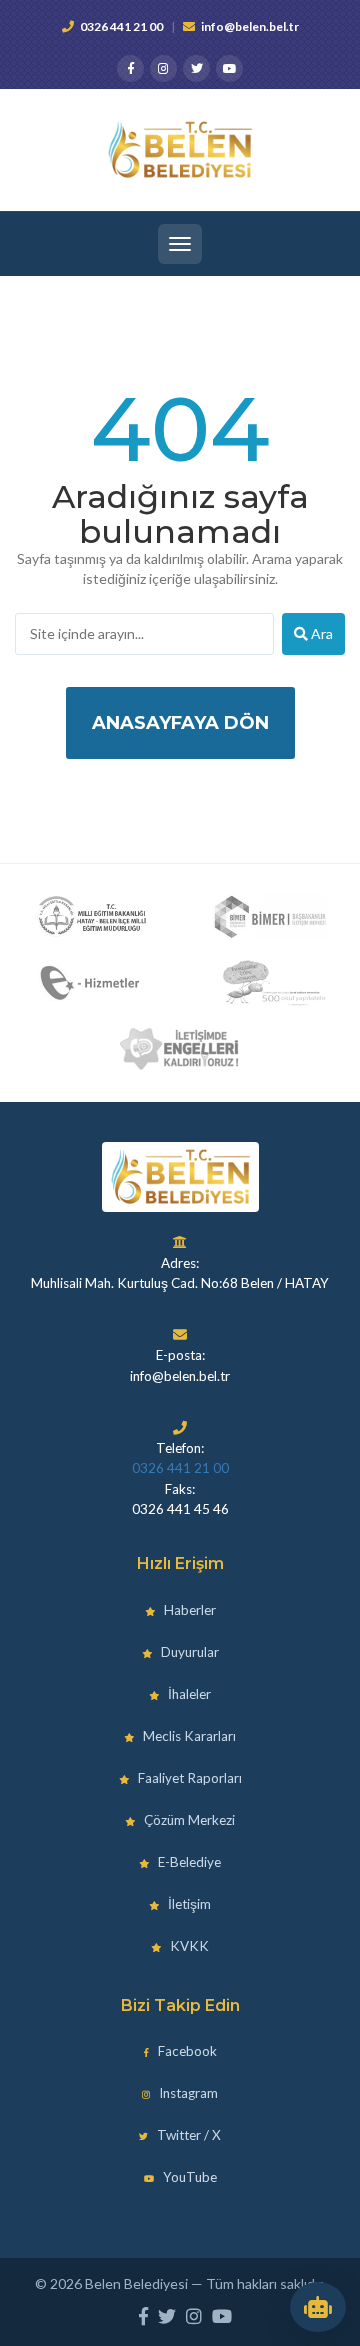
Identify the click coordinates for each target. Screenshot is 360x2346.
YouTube (188, 2177)
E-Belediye (188, 1862)
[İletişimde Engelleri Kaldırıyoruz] (179, 1049)
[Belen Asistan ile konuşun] (318, 2307)
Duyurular (188, 1652)
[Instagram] (163, 68)
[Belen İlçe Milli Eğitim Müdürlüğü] (91, 917)
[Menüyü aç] (180, 244)
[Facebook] (130, 68)
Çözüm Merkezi (188, 1820)
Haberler (188, 1610)
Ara (320, 633)
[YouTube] (229, 68)
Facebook (186, 2051)
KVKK (188, 1946)
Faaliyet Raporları (188, 1778)
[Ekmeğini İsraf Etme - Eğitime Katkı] (269, 983)
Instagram (187, 2093)
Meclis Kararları (188, 1736)
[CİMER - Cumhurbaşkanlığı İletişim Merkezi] (269, 917)
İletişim (188, 1904)
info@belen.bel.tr (250, 26)
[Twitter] (196, 68)
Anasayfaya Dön (180, 723)
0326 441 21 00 (121, 26)
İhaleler (188, 1694)
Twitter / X (187, 2135)
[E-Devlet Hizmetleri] (91, 983)
